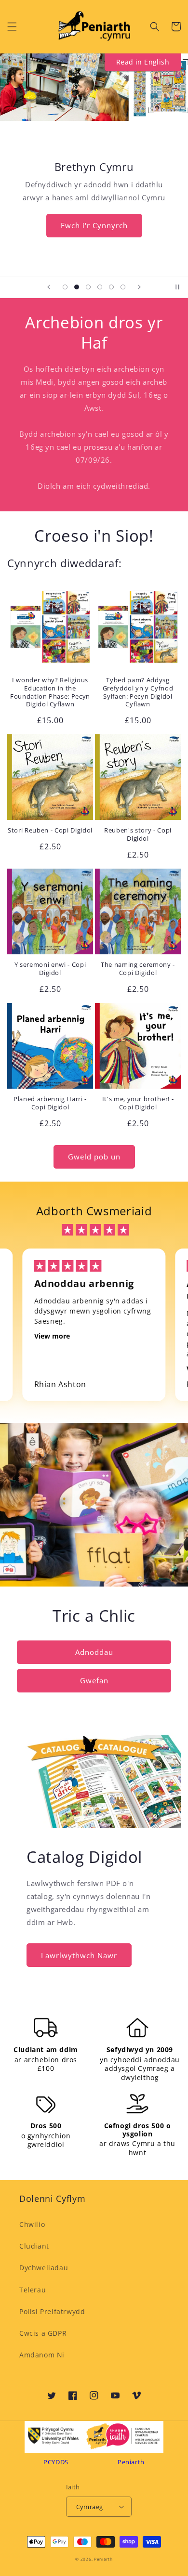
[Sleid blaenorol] (49, 287)
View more (52, 1336)
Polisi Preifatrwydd (52, 2311)
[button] (12, 26)
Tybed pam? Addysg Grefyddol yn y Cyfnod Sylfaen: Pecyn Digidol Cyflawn (138, 692)
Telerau (33, 2290)
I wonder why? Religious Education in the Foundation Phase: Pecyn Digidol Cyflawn (50, 692)
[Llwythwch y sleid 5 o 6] (111, 287)
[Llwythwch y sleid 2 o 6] (77, 287)
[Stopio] (177, 287)
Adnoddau (94, 1652)
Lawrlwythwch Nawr (79, 1955)
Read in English (143, 62)
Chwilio (32, 2224)
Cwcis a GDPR (43, 2333)
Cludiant (34, 2246)
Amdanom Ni (42, 2355)
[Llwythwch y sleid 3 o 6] (88, 287)
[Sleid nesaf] (139, 287)
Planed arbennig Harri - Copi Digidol (50, 1103)
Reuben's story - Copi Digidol (138, 834)
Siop (94, 210)
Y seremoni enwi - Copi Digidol (50, 969)
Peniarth (103, 2559)
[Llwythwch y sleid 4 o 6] (100, 287)
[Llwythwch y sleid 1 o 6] (65, 287)
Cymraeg (90, 2507)
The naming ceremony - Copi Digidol (138, 969)
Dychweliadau (44, 2268)
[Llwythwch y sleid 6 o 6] (123, 287)
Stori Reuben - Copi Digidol (50, 830)
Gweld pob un (94, 1157)
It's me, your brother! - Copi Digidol (138, 1103)
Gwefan (94, 1680)
